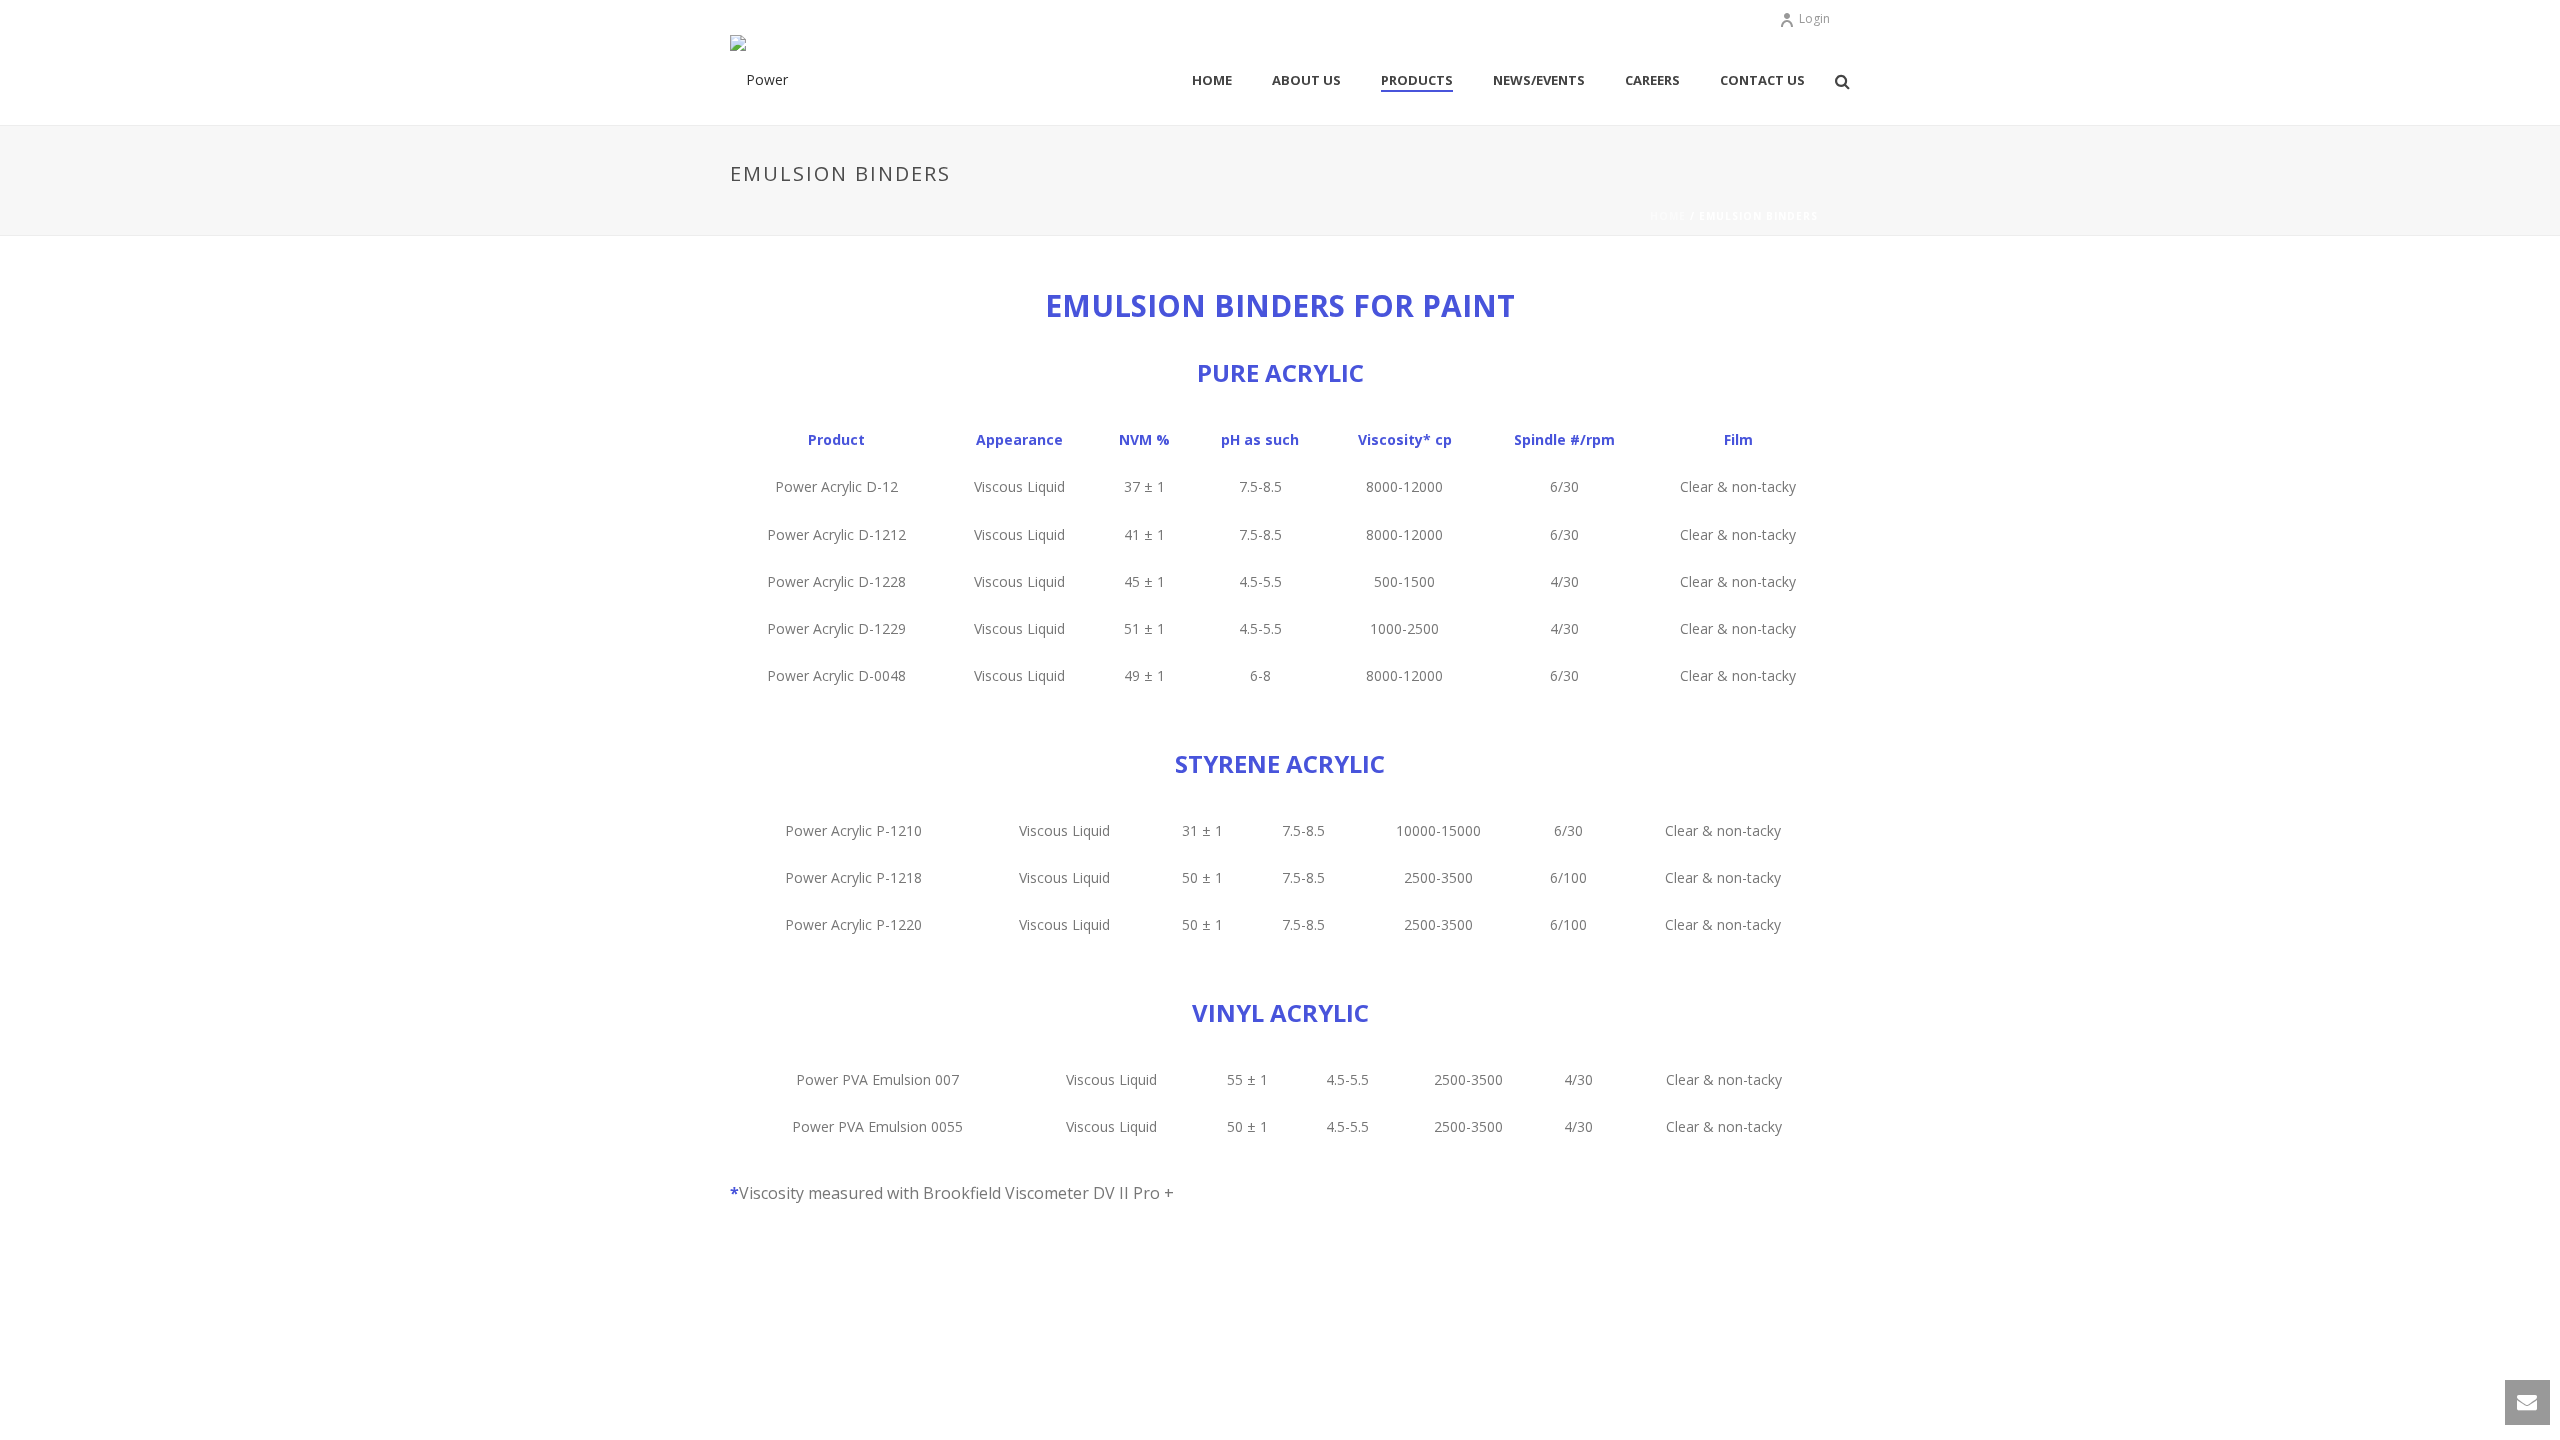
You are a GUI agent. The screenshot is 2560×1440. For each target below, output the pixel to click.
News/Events (1539, 80)
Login (1814, 18)
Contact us (1762, 80)
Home (1212, 80)
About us (1306, 80)
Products (1417, 80)
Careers (1652, 80)
